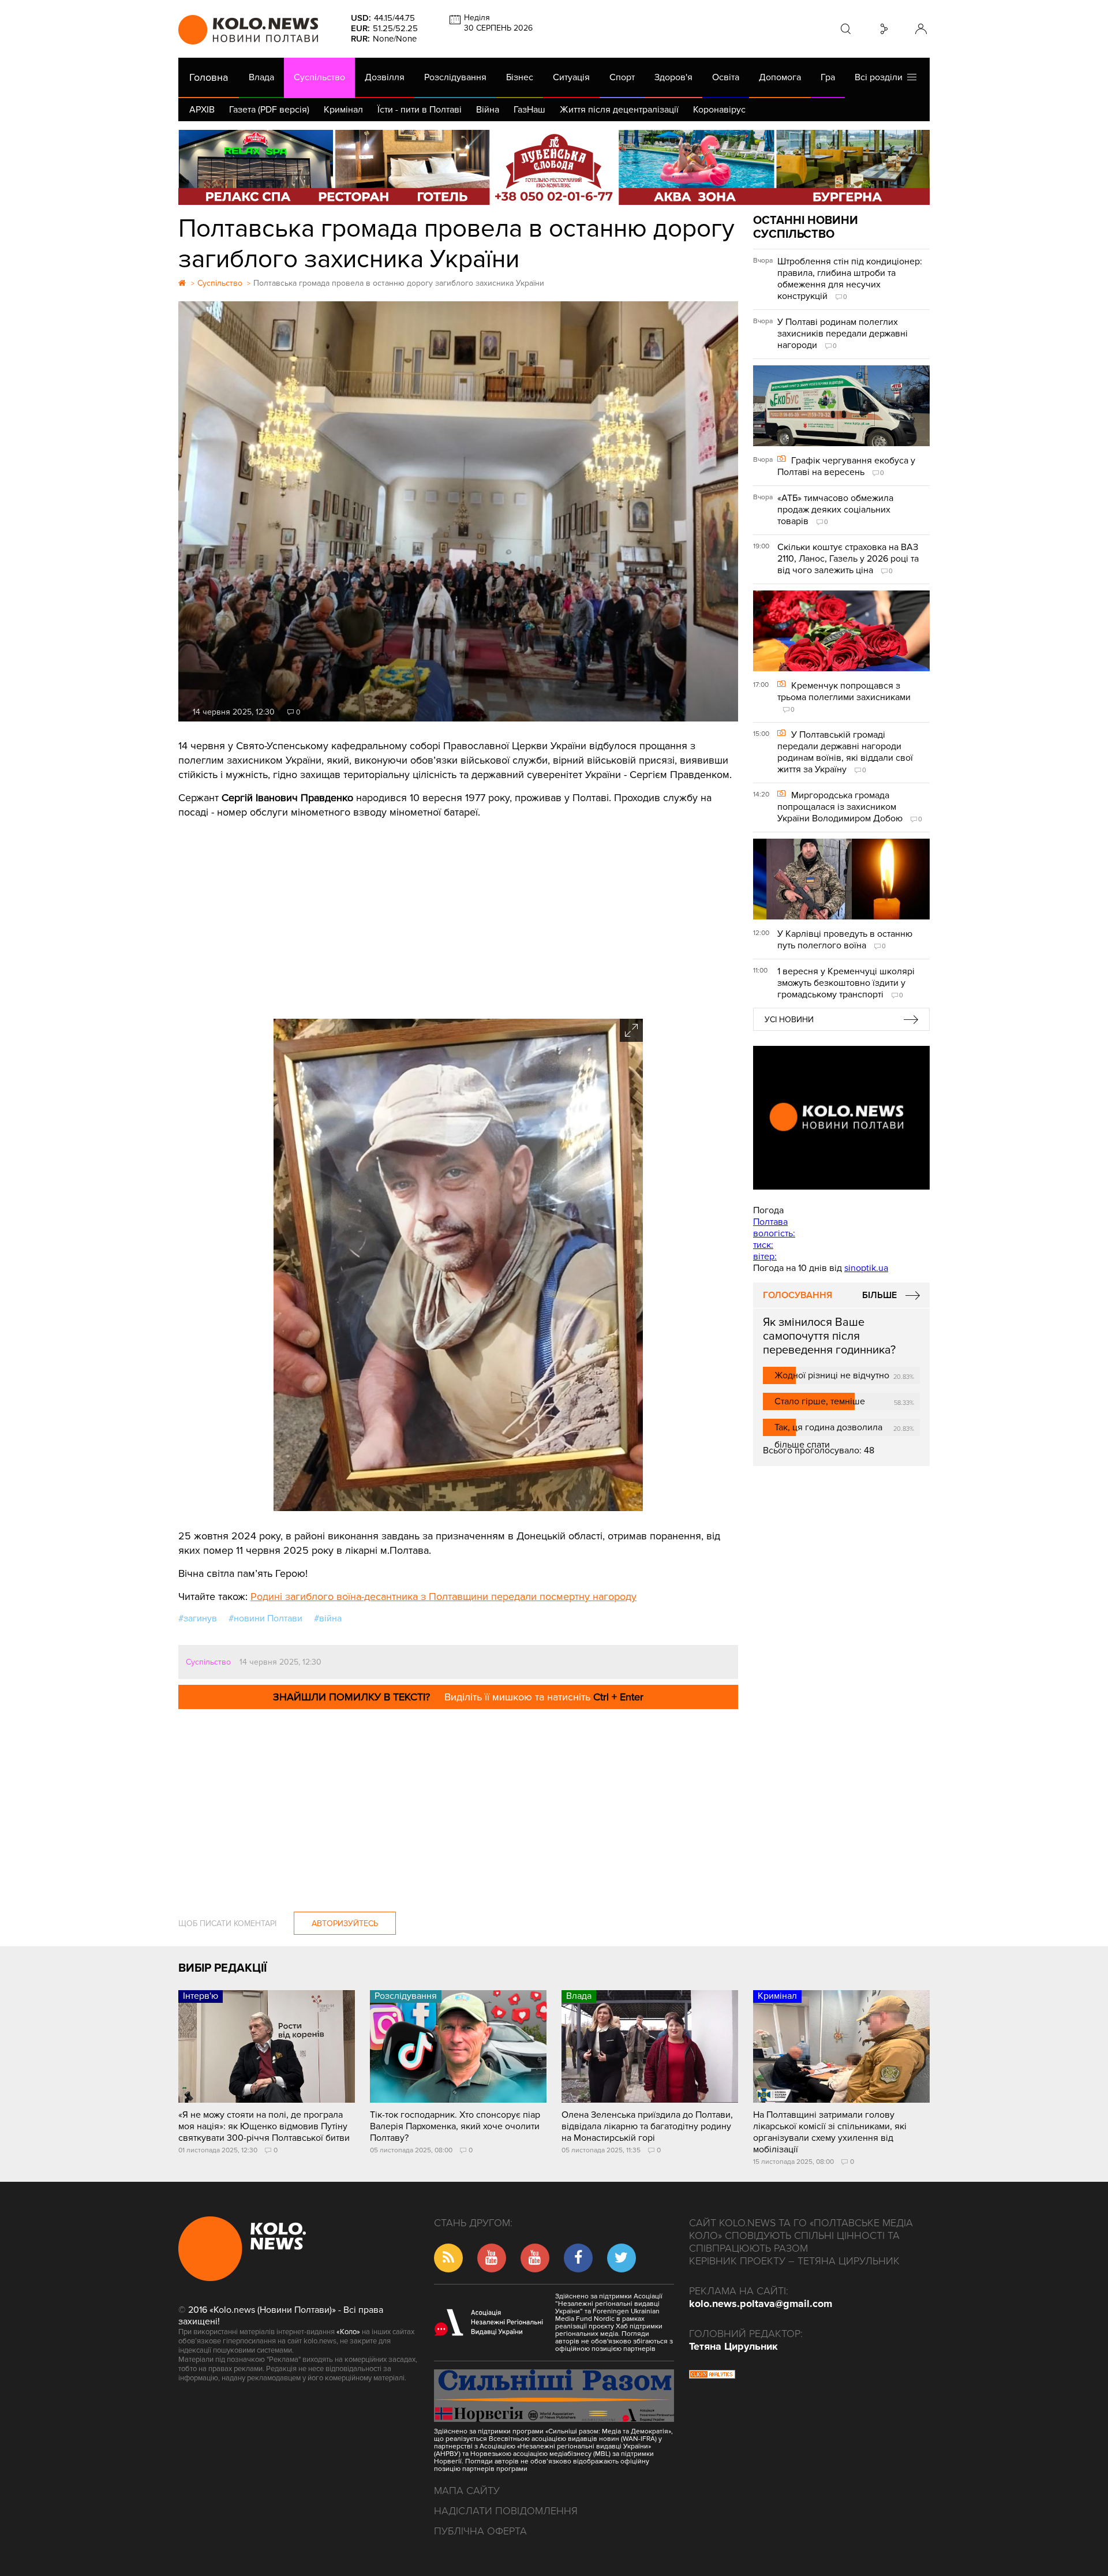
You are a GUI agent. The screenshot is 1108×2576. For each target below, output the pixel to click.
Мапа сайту (467, 2491)
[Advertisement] (458, 915)
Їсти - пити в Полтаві (420, 110)
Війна (488, 110)
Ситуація (571, 77)
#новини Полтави (265, 1618)
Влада (261, 77)
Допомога (780, 77)
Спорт (622, 77)
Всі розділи (881, 77)
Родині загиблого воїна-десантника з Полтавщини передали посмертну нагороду (443, 1597)
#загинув (198, 1618)
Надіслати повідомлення (506, 2511)
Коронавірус (719, 110)
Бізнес (520, 77)
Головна (209, 77)
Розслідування (455, 77)
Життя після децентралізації (619, 110)
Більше (879, 1295)
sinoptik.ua (866, 1268)
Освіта (726, 77)
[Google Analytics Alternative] (712, 2376)
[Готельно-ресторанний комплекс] (554, 167)
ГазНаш (529, 110)
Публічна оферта (480, 2531)
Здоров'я (673, 77)
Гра (828, 77)
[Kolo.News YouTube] (841, 1118)
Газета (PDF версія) (269, 110)
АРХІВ (202, 110)
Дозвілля (385, 77)
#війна (328, 1618)
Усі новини (789, 1020)
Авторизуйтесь (345, 1923)
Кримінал (343, 110)
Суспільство (319, 77)
